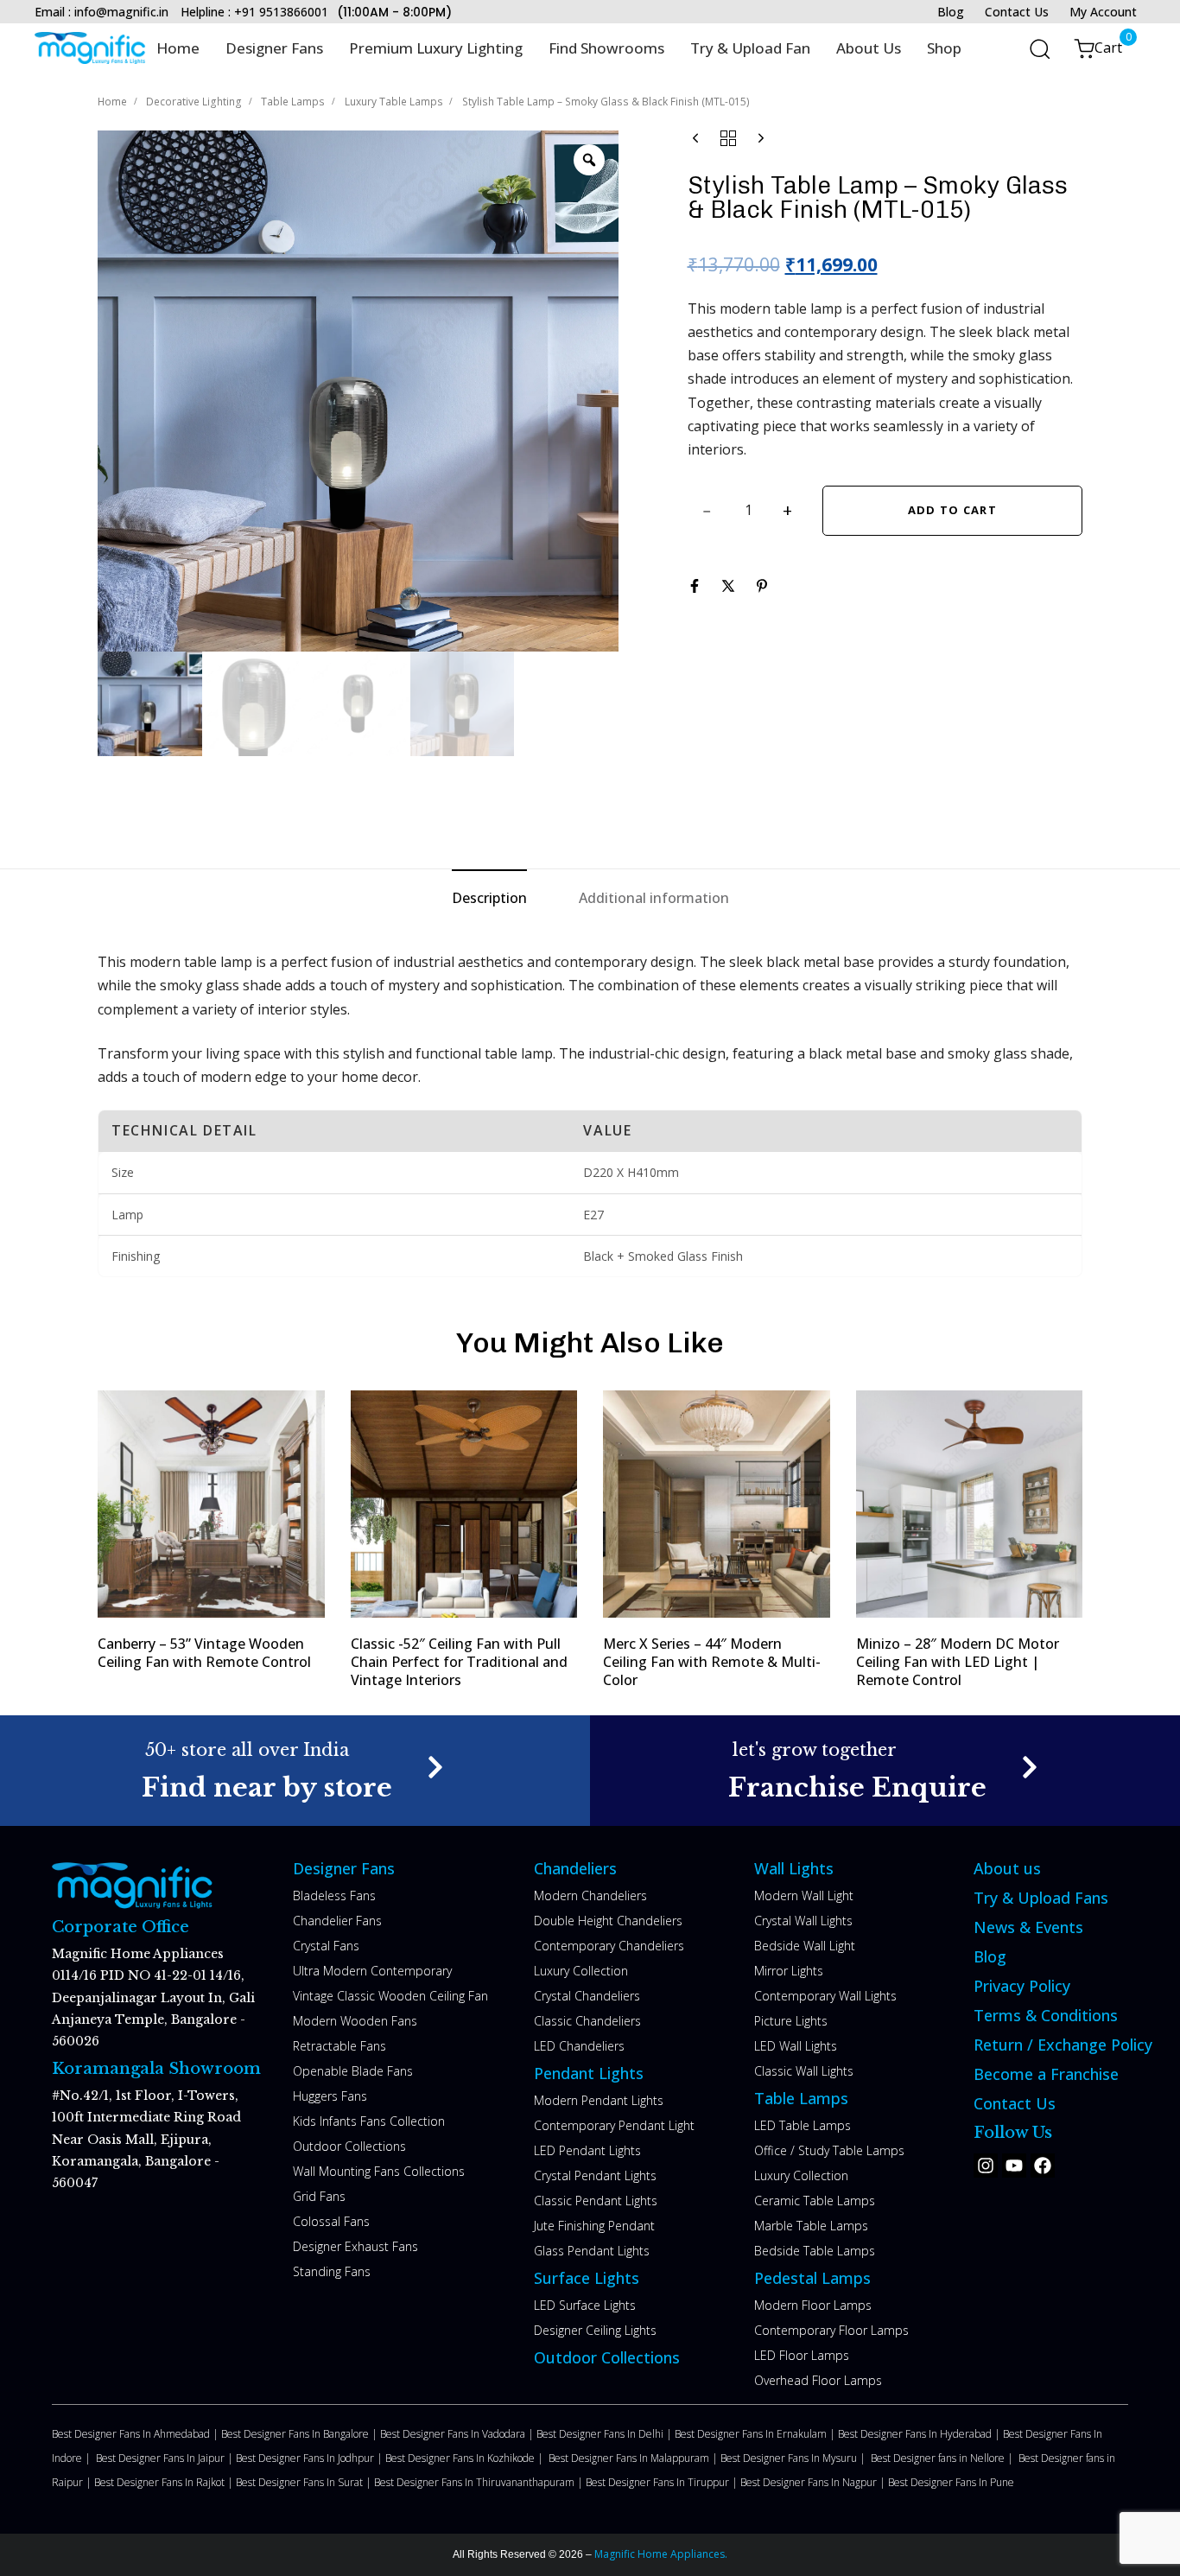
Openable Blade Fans (353, 2071)
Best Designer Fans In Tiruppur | (663, 2482)
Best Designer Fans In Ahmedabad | (136, 2434)
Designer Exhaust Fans (355, 2246)
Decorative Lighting (194, 102)
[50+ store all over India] (295, 1770)
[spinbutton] (749, 512)
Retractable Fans (339, 2046)
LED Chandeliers (579, 2046)
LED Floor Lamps (802, 2355)
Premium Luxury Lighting (436, 48)
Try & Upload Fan (750, 48)
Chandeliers (575, 1868)
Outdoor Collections (349, 2146)
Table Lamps (293, 102)
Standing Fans (332, 2271)
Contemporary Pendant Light (614, 2125)
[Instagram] (986, 2166)
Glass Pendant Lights (592, 2251)
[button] (1034, 48)
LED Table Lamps (803, 2125)
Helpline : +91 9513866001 (254, 12)
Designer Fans (274, 48)
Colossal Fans (331, 2221)
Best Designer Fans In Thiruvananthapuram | (480, 2482)
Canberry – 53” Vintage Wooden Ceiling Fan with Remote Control (204, 1653)
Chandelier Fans (337, 1921)
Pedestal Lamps (812, 2278)
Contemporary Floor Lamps (831, 2330)
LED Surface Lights (585, 2305)
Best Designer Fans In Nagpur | (814, 2482)
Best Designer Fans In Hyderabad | (920, 2434)
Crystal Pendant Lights (595, 2175)
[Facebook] (1043, 2166)
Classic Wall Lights (804, 2071)
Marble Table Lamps (811, 2226)
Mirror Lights (789, 1971)
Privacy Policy (1022, 1986)
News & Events (1028, 1927)
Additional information (654, 898)
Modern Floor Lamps (813, 2305)
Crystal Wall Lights (803, 1921)
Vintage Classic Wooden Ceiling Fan (390, 1996)
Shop (944, 48)
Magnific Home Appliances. (660, 2554)
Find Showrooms (606, 48)
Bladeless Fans (334, 1895)
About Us (869, 48)
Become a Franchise (1046, 2074)
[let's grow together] (885, 1770)
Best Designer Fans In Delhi (601, 2434)
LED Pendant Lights (587, 2150)
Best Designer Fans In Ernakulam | (756, 2434)
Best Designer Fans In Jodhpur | (311, 2458)
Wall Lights (794, 1868)
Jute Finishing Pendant (594, 2226)
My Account (1103, 12)
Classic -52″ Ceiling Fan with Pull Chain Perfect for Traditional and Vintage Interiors (459, 1662)
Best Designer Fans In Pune (951, 2482)
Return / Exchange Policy (1063, 2045)
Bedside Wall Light (805, 1946)
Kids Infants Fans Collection (369, 2121)
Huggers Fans (330, 2096)
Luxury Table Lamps (394, 102)
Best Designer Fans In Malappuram (630, 2458)
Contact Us (1017, 12)
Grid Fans (319, 2196)
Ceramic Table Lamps (815, 2201)
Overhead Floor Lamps (818, 2380)
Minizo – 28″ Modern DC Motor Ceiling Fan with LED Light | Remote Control (958, 1662)
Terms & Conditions (1046, 2015)
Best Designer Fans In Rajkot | (165, 2482)
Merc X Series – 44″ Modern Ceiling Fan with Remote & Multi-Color (712, 1662)
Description (489, 898)
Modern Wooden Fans (355, 2021)
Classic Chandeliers (587, 2021)
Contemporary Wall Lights (825, 1996)
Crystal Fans (326, 1946)
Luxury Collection (581, 1971)
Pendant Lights (589, 2073)
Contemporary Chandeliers (609, 1946)
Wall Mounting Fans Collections (379, 2171)
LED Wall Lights (796, 2046)
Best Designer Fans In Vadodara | (458, 2434)
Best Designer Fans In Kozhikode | (467, 2458)
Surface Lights (587, 2278)
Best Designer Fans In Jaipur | (166, 2458)
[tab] (489, 899)
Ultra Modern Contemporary (372, 1971)
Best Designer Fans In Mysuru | (796, 2458)
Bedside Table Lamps (815, 2251)
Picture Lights (791, 2021)
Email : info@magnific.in (102, 12)
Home (178, 48)
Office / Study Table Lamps (829, 2150)
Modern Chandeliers (590, 1895)
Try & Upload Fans (1041, 1898)
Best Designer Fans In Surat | (305, 2482)
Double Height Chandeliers (608, 1921)
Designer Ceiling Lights (595, 2330)
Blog (951, 12)
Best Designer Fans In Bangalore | (301, 2434)
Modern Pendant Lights (599, 2100)
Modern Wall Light (804, 1895)
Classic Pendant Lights (596, 2201)
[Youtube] (1014, 2166)
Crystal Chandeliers (587, 1996)
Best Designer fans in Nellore (939, 2458)
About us (1007, 1868)
